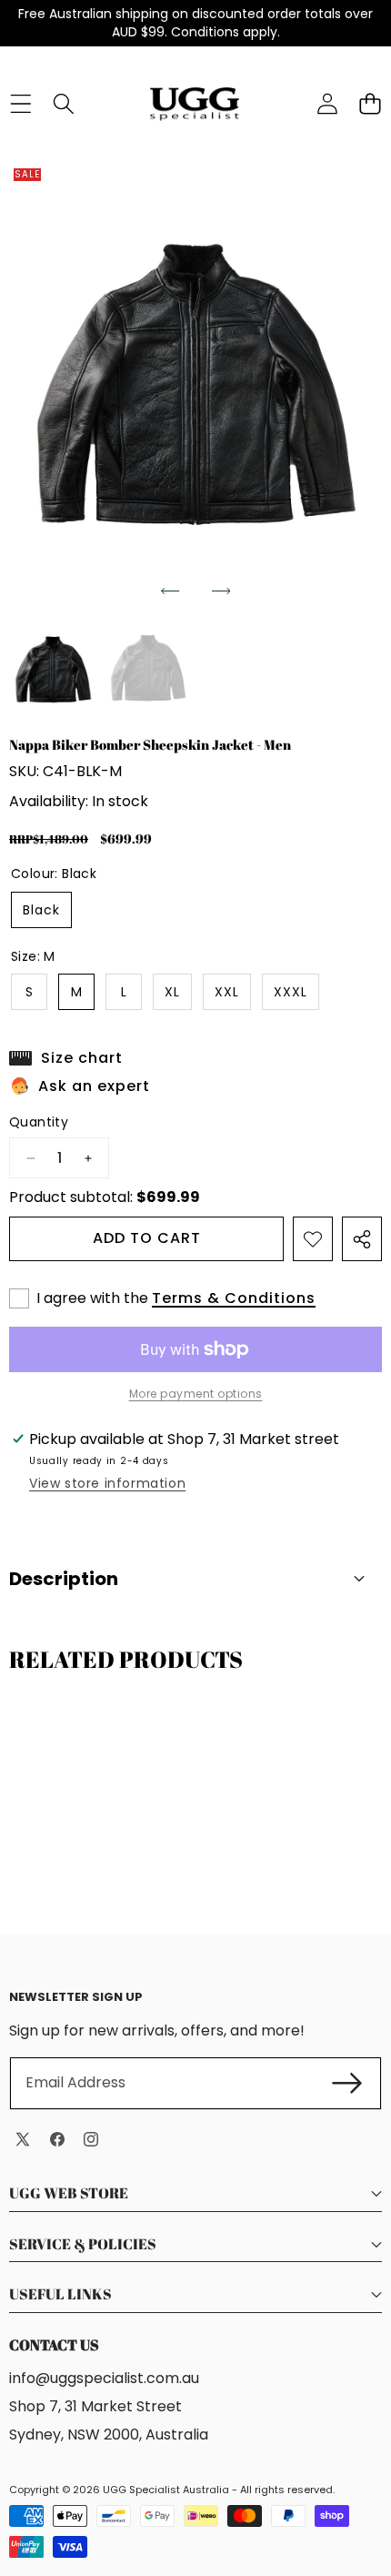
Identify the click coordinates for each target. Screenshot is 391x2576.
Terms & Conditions (234, 1298)
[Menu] (20, 104)
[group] (53, 669)
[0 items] (370, 104)
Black (41, 910)
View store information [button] (107, 1483)
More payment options (196, 1394)
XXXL (291, 992)
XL (172, 992)
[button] (170, 591)
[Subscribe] (347, 2083)
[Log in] (327, 104)
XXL (227, 992)
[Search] (63, 104)
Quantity (39, 1122)
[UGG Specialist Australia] (195, 104)
